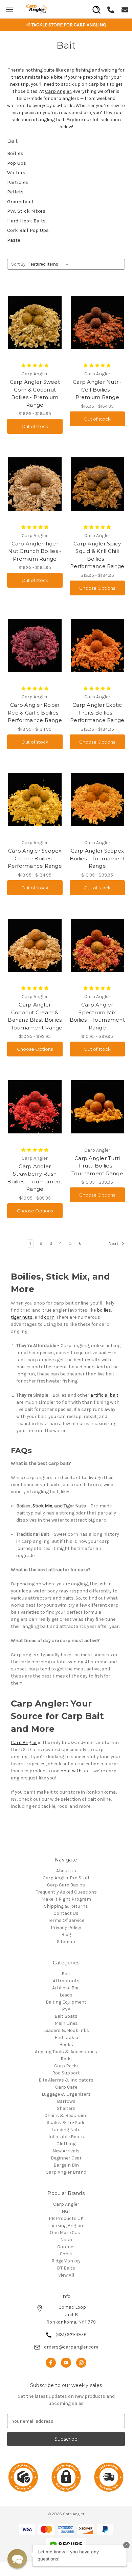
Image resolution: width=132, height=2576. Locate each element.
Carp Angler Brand (66, 2172)
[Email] (125, 9)
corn (49, 1317)
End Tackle (66, 2037)
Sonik (66, 2254)
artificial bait (104, 1395)
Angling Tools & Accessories (66, 2052)
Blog (66, 1935)
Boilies (15, 153)
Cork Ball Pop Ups (28, 230)
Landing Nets (66, 2130)
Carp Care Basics (66, 1885)
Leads (66, 1995)
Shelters (66, 2108)
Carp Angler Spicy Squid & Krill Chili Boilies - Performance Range (97, 555)
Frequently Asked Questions (66, 1892)
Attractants (66, 1981)
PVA (66, 2009)
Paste (14, 240)
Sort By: (19, 264)
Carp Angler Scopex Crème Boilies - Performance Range (35, 858)
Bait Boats (66, 2016)
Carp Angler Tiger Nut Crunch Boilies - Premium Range (35, 551)
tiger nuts (22, 1317)
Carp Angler (58, 91)
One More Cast (66, 2233)
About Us (66, 1871)
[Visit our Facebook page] (51, 2363)
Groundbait (20, 202)
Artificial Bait (66, 1988)
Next (114, 1244)
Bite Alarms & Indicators (66, 2080)
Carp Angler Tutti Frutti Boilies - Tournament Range (97, 1166)
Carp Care (66, 2087)
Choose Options (97, 588)
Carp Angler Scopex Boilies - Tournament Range (97, 858)
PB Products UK (66, 2218)
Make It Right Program (66, 1899)
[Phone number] (111, 9)
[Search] (96, 7)
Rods (66, 2059)
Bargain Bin (66, 2165)
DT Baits (66, 2268)
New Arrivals (66, 2151)
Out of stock (35, 426)
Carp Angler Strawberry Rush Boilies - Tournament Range (35, 1178)
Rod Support (66, 2073)
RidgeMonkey (66, 2261)
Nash (66, 2240)
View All (66, 2275)
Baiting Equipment (66, 2002)
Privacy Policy (66, 1927)
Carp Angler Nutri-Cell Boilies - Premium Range (97, 390)
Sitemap (66, 1942)
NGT (66, 2211)
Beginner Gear (66, 2158)
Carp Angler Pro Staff (66, 1878)
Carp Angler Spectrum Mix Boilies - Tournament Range (97, 1016)
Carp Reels (66, 2066)
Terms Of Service (66, 1920)
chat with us (74, 1771)
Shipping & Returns (66, 1906)
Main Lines (66, 2023)
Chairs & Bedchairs (66, 2115)
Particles (18, 182)
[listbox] (50, 264)
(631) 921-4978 (71, 2334)
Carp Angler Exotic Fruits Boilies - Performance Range (97, 713)
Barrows (66, 2101)
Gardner (66, 2247)
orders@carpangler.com (71, 2347)
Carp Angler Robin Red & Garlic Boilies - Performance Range (35, 713)
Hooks (66, 2045)
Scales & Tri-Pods (66, 2123)
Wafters (16, 172)
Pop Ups (17, 163)
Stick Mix (42, 1506)
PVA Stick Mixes (26, 211)
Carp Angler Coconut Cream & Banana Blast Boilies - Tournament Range (35, 1016)
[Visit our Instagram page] (81, 2363)
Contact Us (66, 1913)
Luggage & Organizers (66, 2094)
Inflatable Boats (66, 2137)
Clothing (66, 2144)
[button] (17, 2559)
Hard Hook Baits (26, 221)
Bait (66, 1974)
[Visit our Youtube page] (66, 2363)
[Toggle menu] (9, 9)
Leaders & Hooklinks (66, 2030)
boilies (104, 1310)
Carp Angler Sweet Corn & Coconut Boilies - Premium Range (35, 393)
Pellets (15, 192)
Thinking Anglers (66, 2225)
